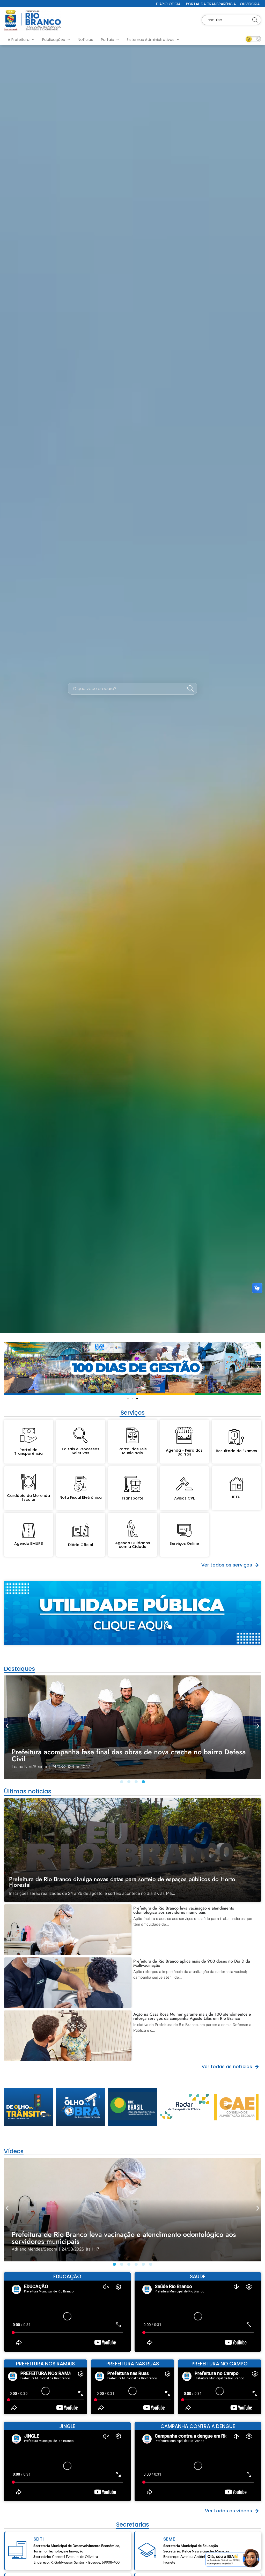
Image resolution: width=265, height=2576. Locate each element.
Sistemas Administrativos (150, 40)
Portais (107, 40)
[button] (7, 1367)
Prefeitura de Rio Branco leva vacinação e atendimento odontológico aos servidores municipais (184, 1910)
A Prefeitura (19, 40)
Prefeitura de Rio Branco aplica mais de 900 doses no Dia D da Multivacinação (192, 1963)
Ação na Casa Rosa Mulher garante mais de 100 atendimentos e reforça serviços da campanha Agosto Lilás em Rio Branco (192, 2016)
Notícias (85, 40)
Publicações (54, 40)
